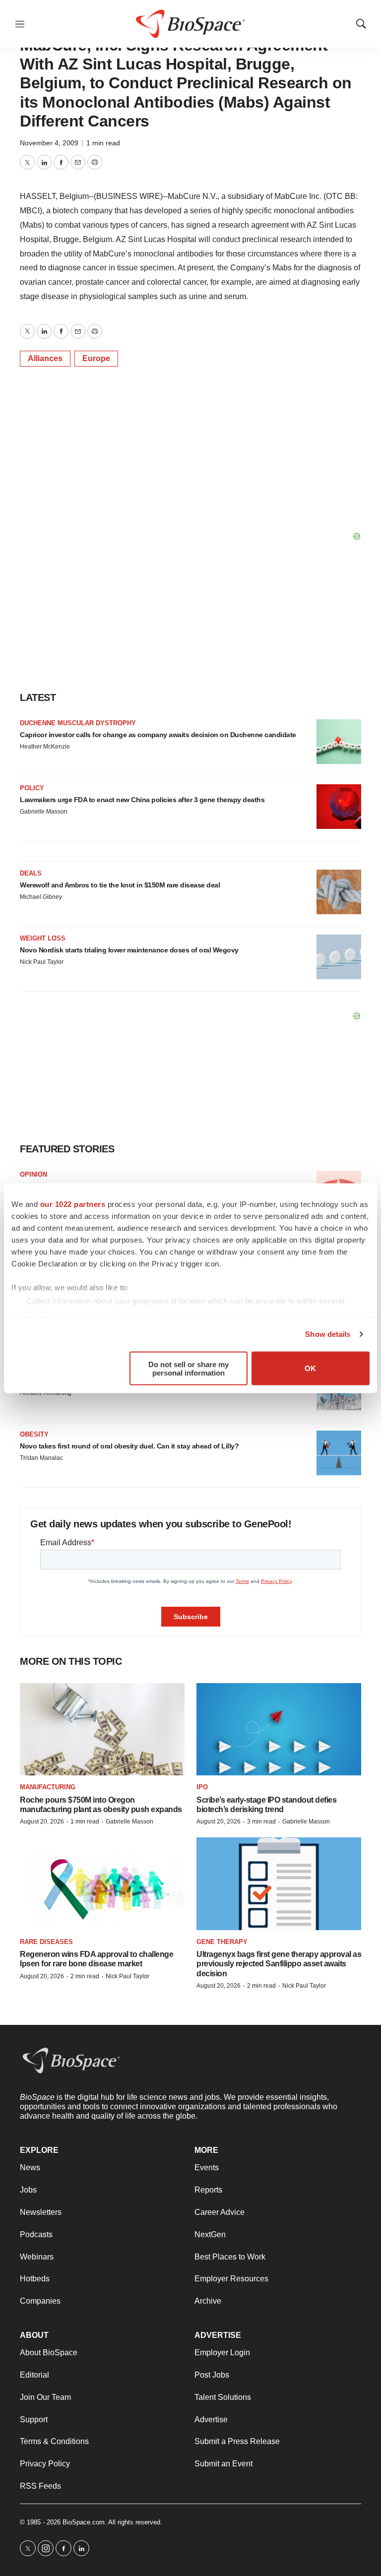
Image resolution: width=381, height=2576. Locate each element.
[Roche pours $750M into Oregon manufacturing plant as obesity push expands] (102, 1729)
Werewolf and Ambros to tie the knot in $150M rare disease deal (120, 885)
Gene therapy (222, 1942)
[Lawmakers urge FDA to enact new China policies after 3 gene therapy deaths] (339, 807)
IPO (202, 1787)
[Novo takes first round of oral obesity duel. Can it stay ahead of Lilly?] (339, 1453)
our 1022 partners (73, 1204)
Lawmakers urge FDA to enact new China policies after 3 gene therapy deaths (142, 800)
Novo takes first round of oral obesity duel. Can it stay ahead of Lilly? (129, 1446)
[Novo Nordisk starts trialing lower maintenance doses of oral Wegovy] (339, 957)
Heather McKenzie (45, 747)
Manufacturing (48, 1787)
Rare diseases (46, 1942)
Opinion (33, 1174)
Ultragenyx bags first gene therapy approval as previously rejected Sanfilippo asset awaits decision (279, 1964)
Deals (31, 873)
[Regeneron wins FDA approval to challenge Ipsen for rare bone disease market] (102, 1884)
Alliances (45, 358)
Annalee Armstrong (46, 1393)
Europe (96, 358)
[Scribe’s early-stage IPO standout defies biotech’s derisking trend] (279, 1729)
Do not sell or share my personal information (189, 1368)
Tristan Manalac (41, 1458)
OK (310, 1368)
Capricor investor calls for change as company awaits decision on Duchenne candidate (158, 735)
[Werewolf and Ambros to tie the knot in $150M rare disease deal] (339, 892)
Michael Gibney (41, 897)
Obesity (34, 1434)
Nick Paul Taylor (42, 962)
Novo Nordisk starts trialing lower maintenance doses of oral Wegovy (129, 950)
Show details (328, 1334)
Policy (32, 788)
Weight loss (43, 938)
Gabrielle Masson (44, 812)
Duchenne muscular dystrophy (78, 723)
